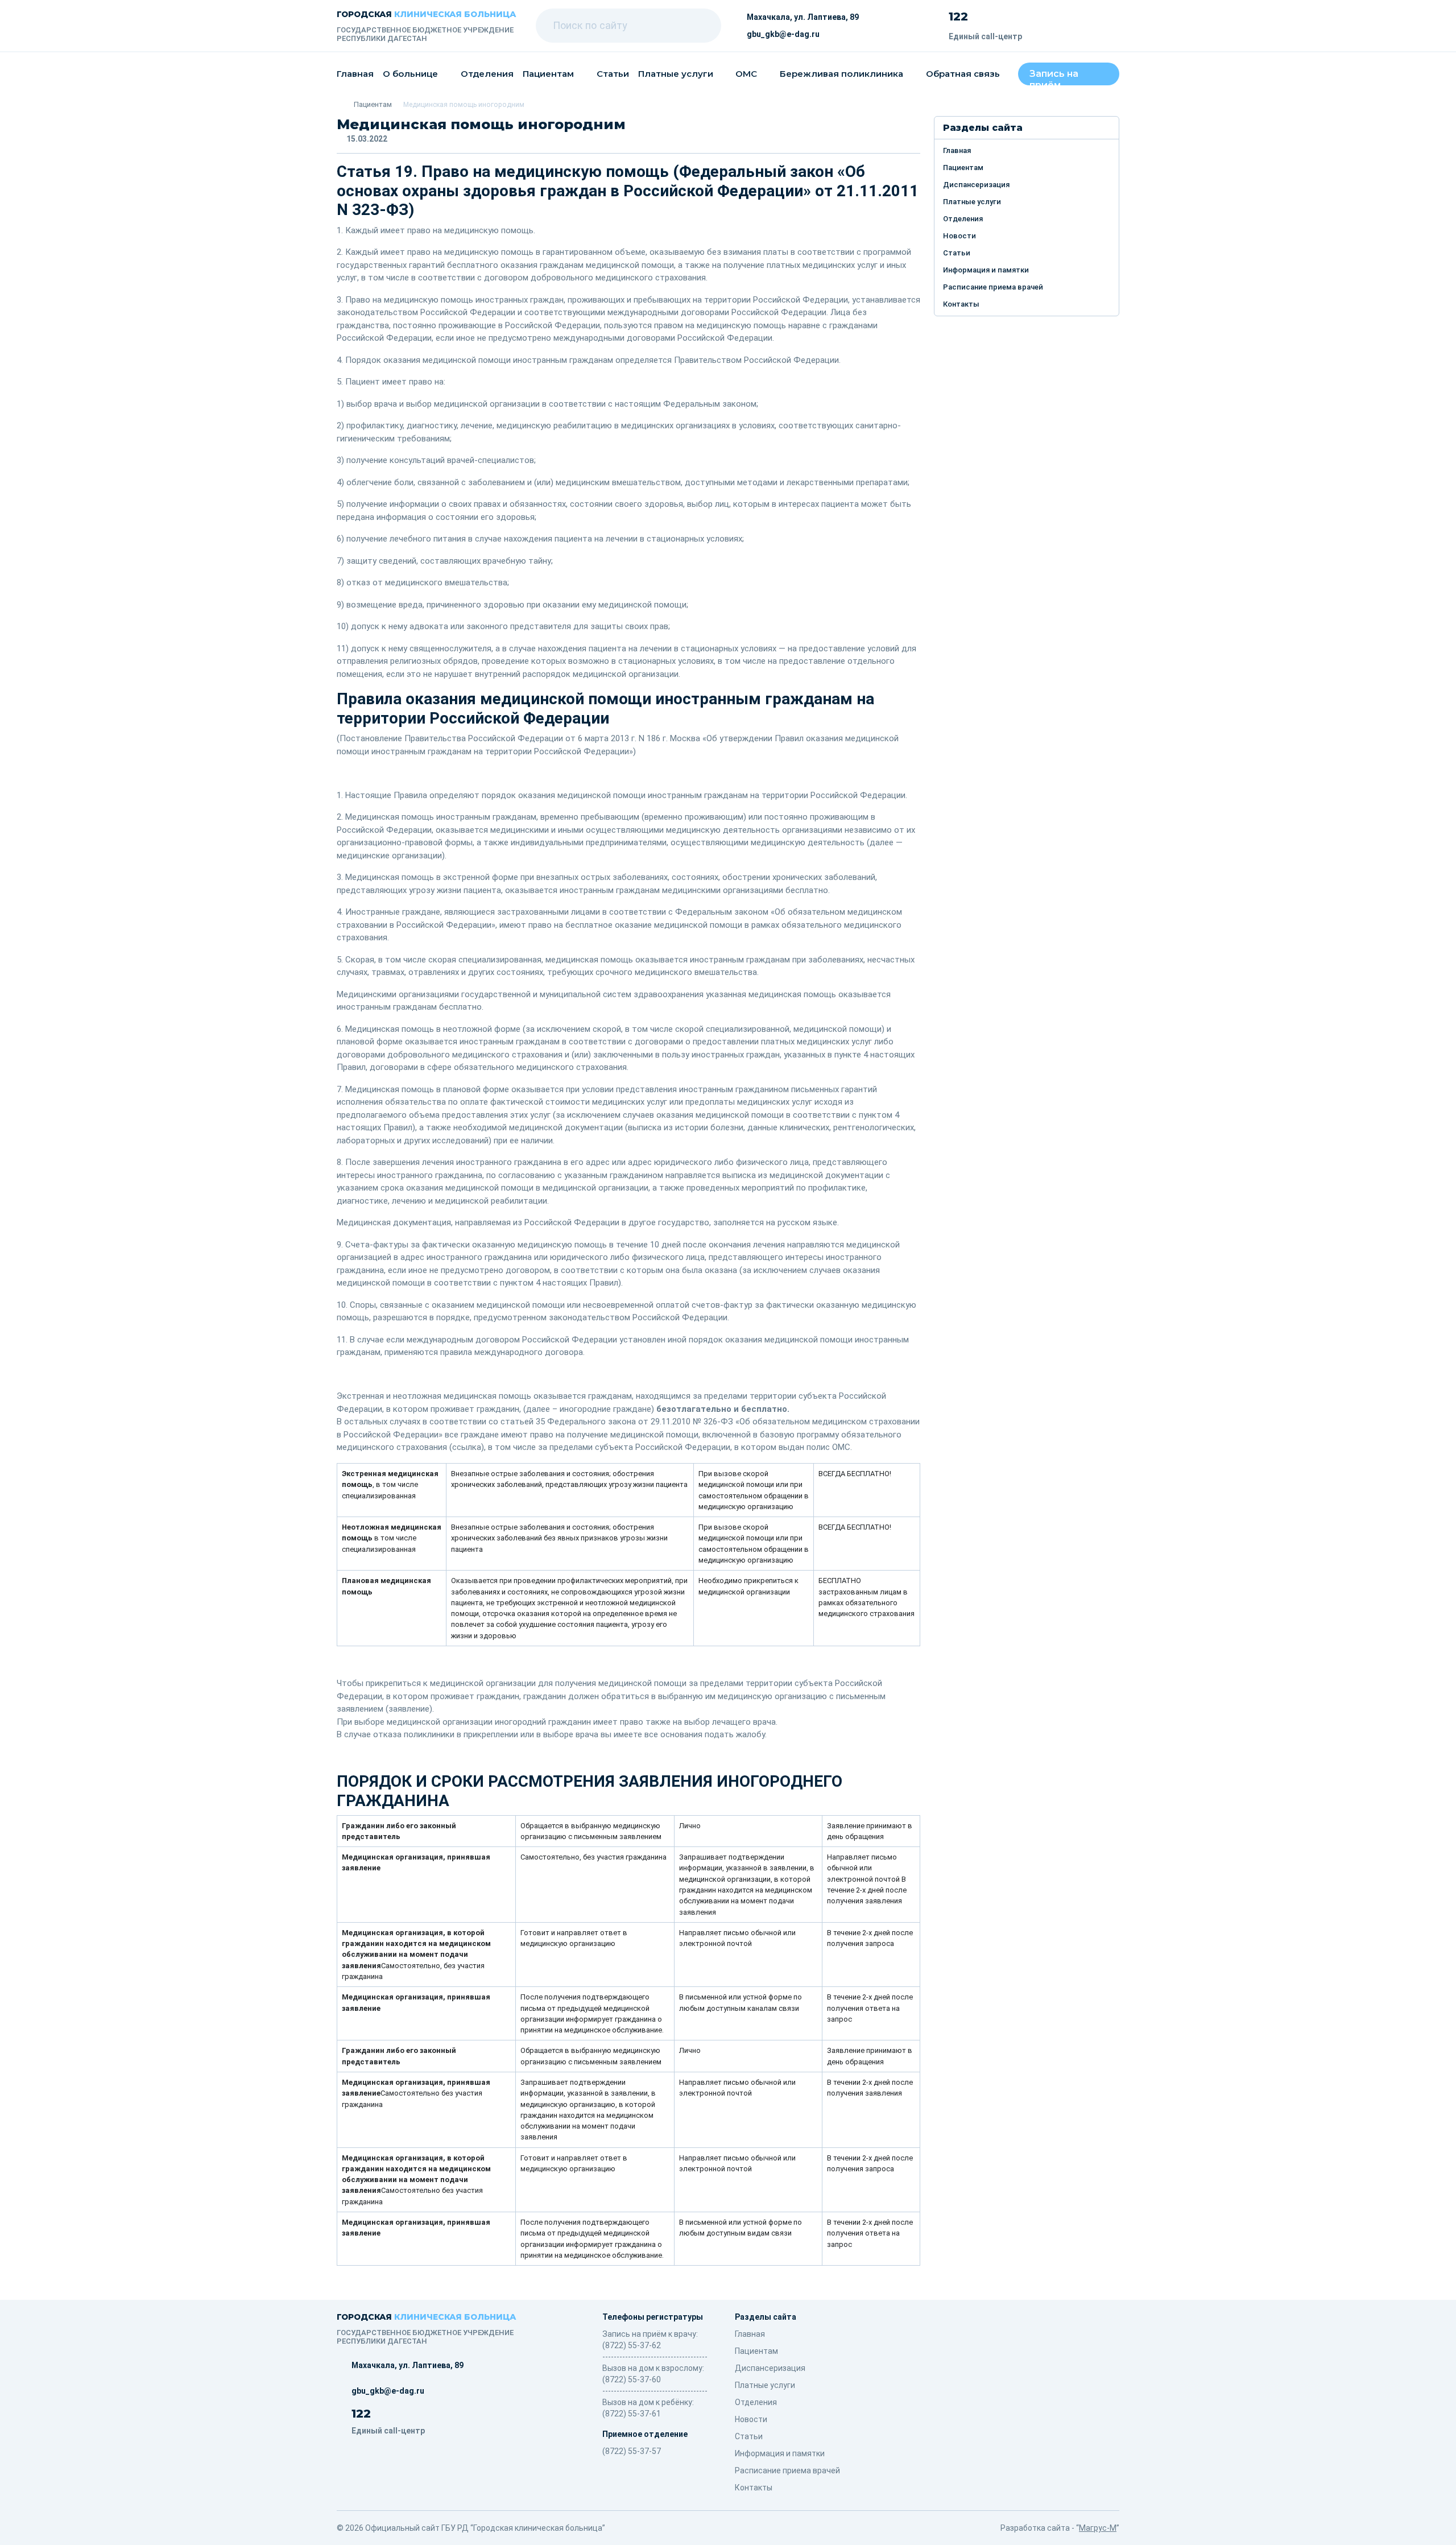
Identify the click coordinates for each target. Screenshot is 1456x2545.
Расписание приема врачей (993, 287)
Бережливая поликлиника (841, 74)
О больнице (410, 74)
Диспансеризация (976, 185)
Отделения (487, 74)
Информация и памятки (986, 270)
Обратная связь (963, 74)
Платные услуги (676, 74)
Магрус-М (1098, 2528)
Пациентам (548, 74)
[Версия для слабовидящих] (1093, 26)
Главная (355, 74)
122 (958, 16)
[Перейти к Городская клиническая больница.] (340, 104)
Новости (959, 236)
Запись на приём (1054, 77)
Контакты (961, 304)
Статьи (613, 74)
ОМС (746, 74)
